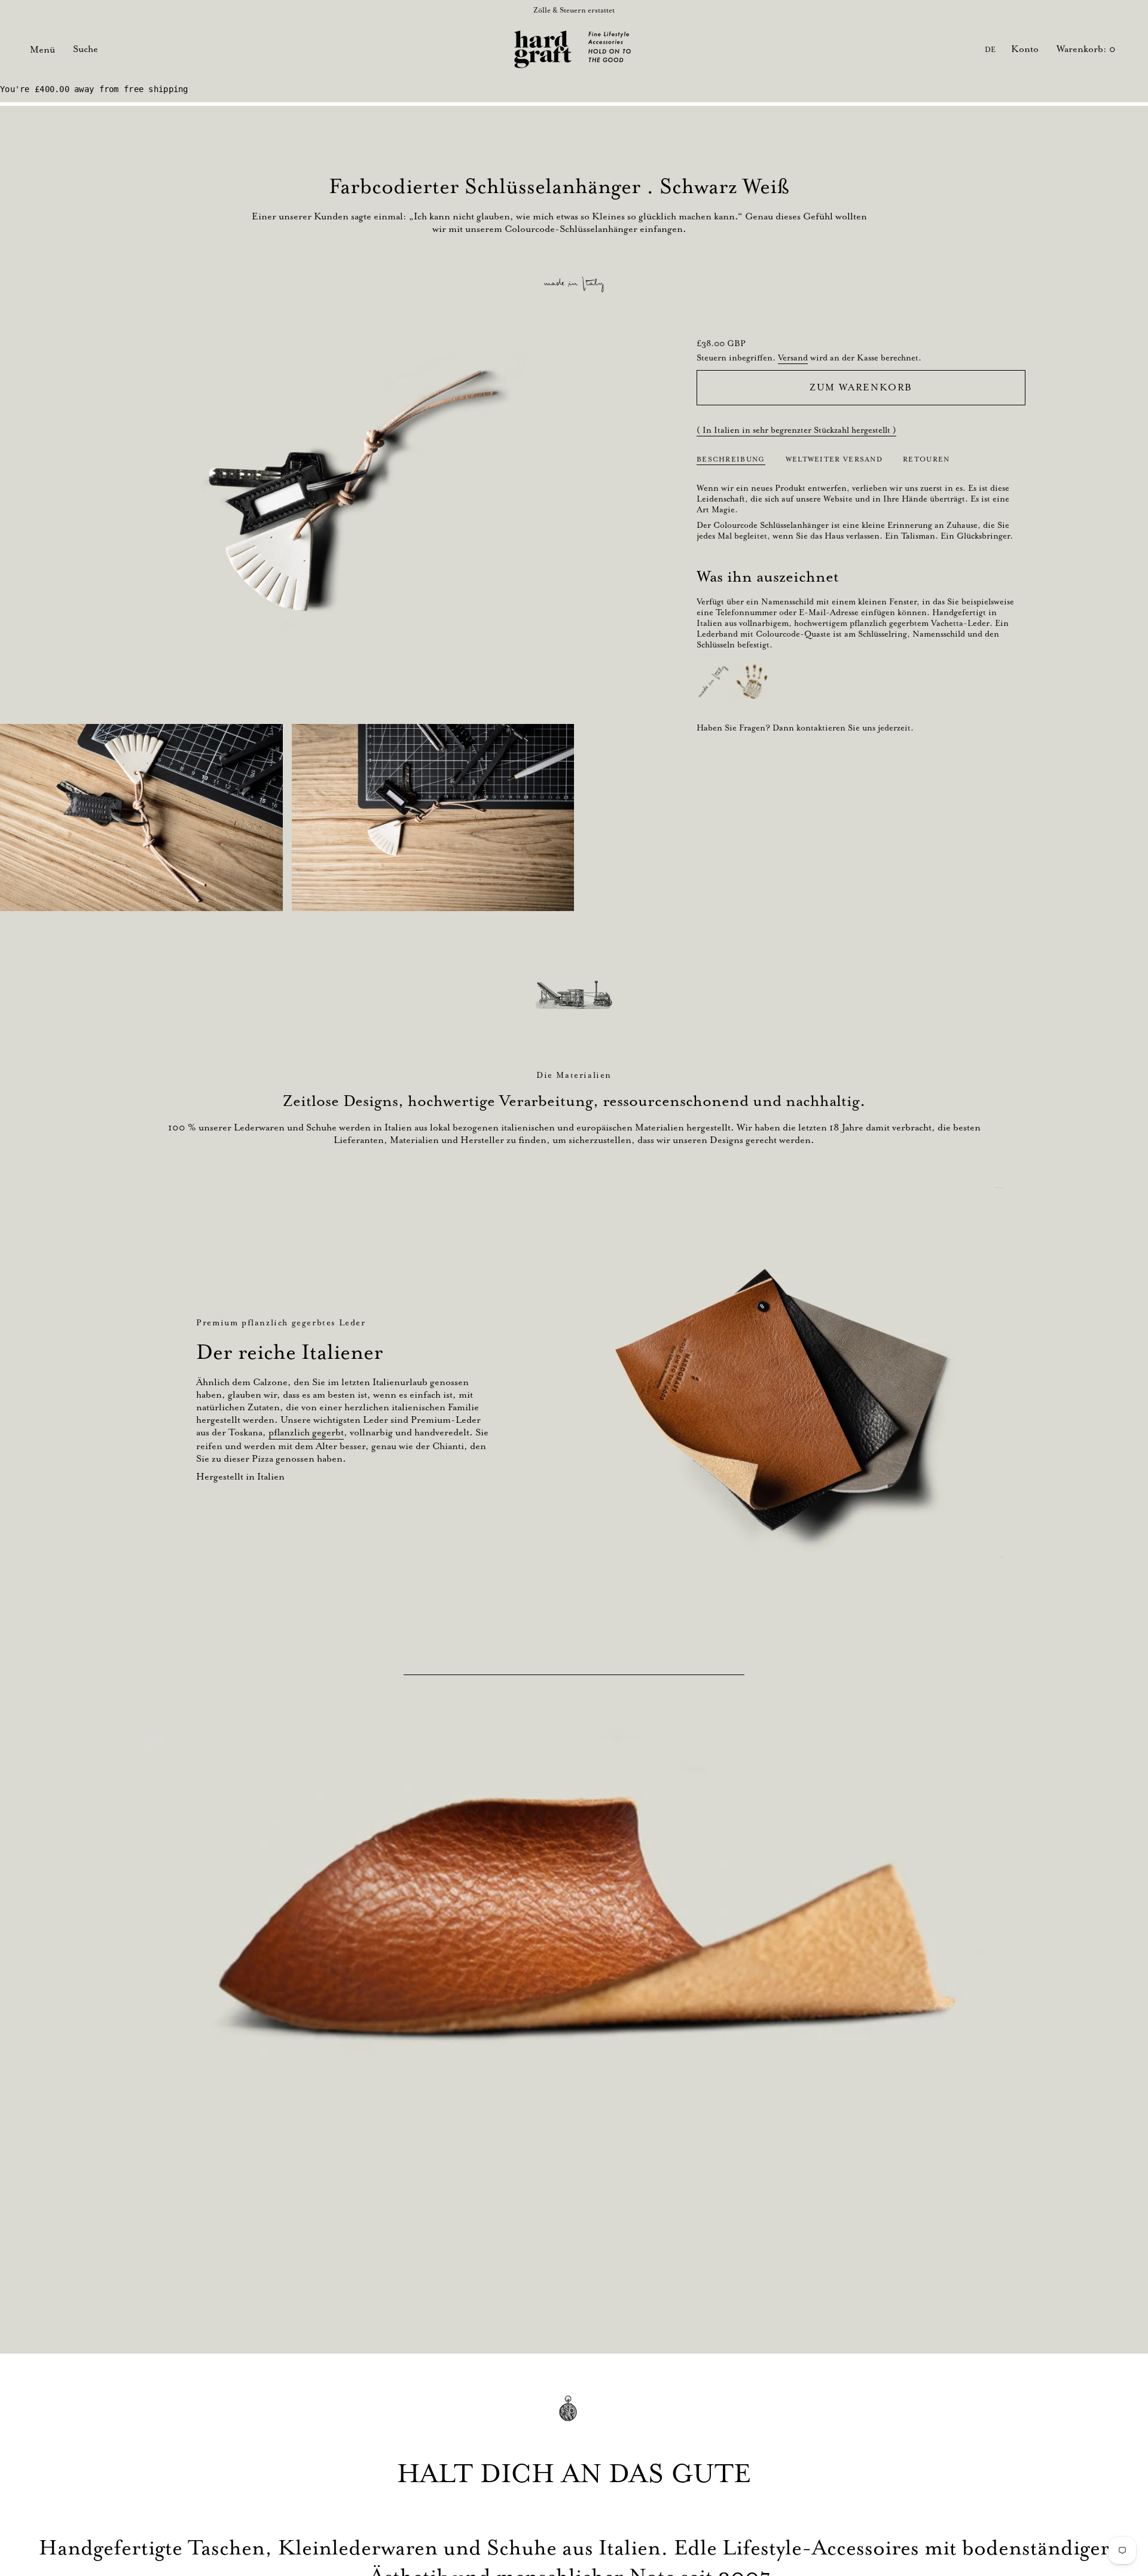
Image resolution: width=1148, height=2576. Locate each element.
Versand (793, 357)
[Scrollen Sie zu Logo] (574, 995)
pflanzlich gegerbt (306, 1432)
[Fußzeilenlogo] (574, 2417)
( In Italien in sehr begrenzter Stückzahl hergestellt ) (796, 430)
